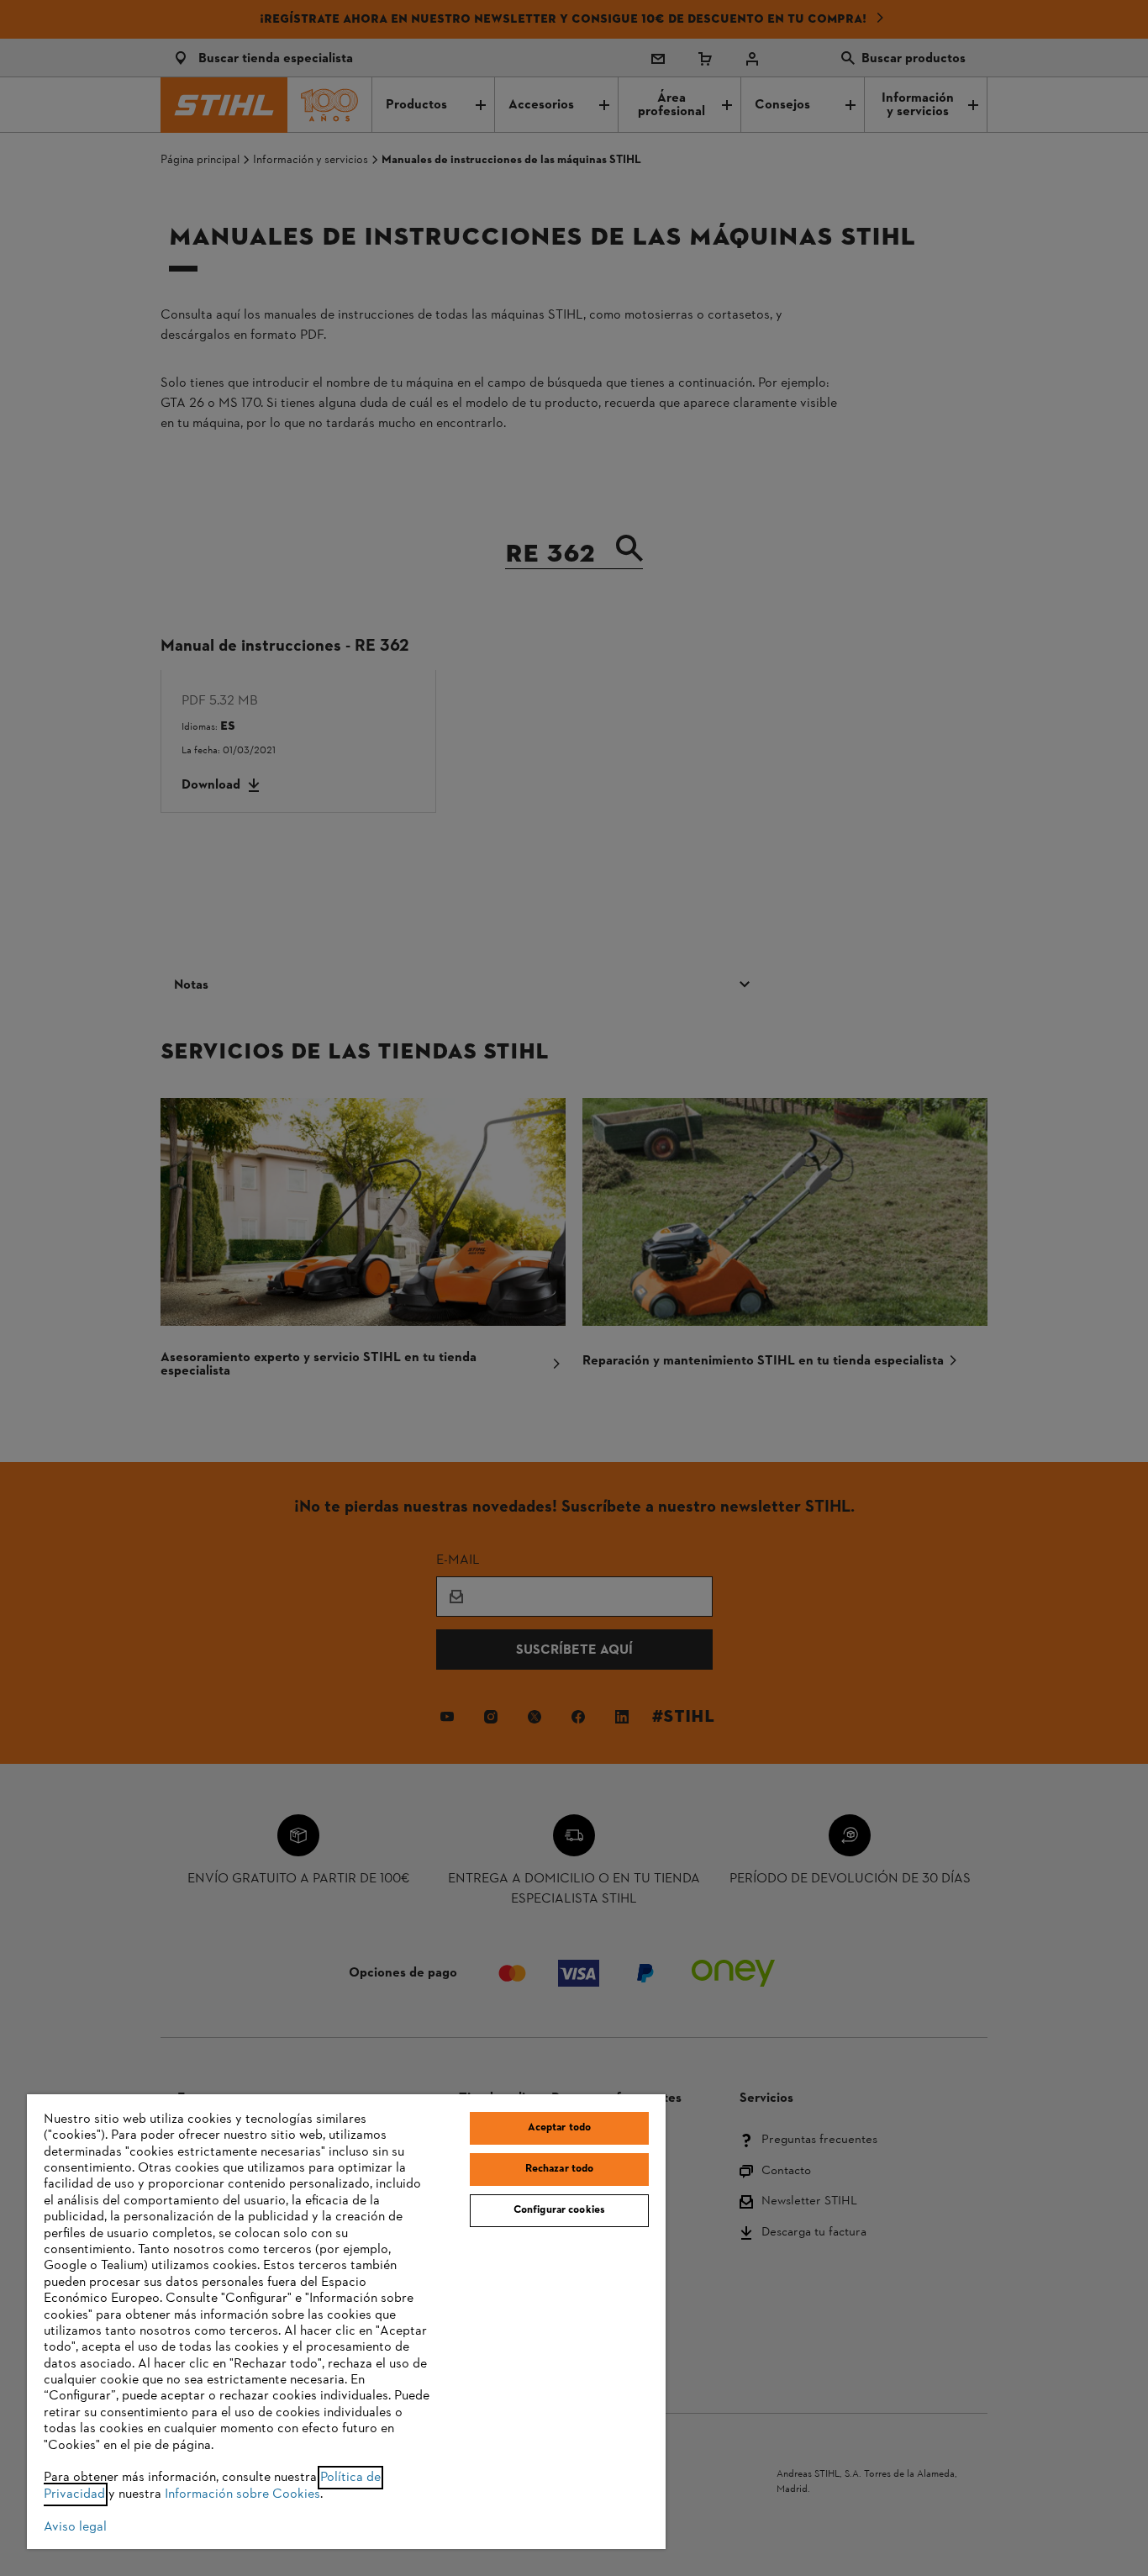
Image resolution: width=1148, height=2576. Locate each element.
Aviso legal (75, 2527)
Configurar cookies (559, 2210)
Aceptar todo (560, 2128)
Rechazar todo (560, 2169)
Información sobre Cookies (242, 2494)
